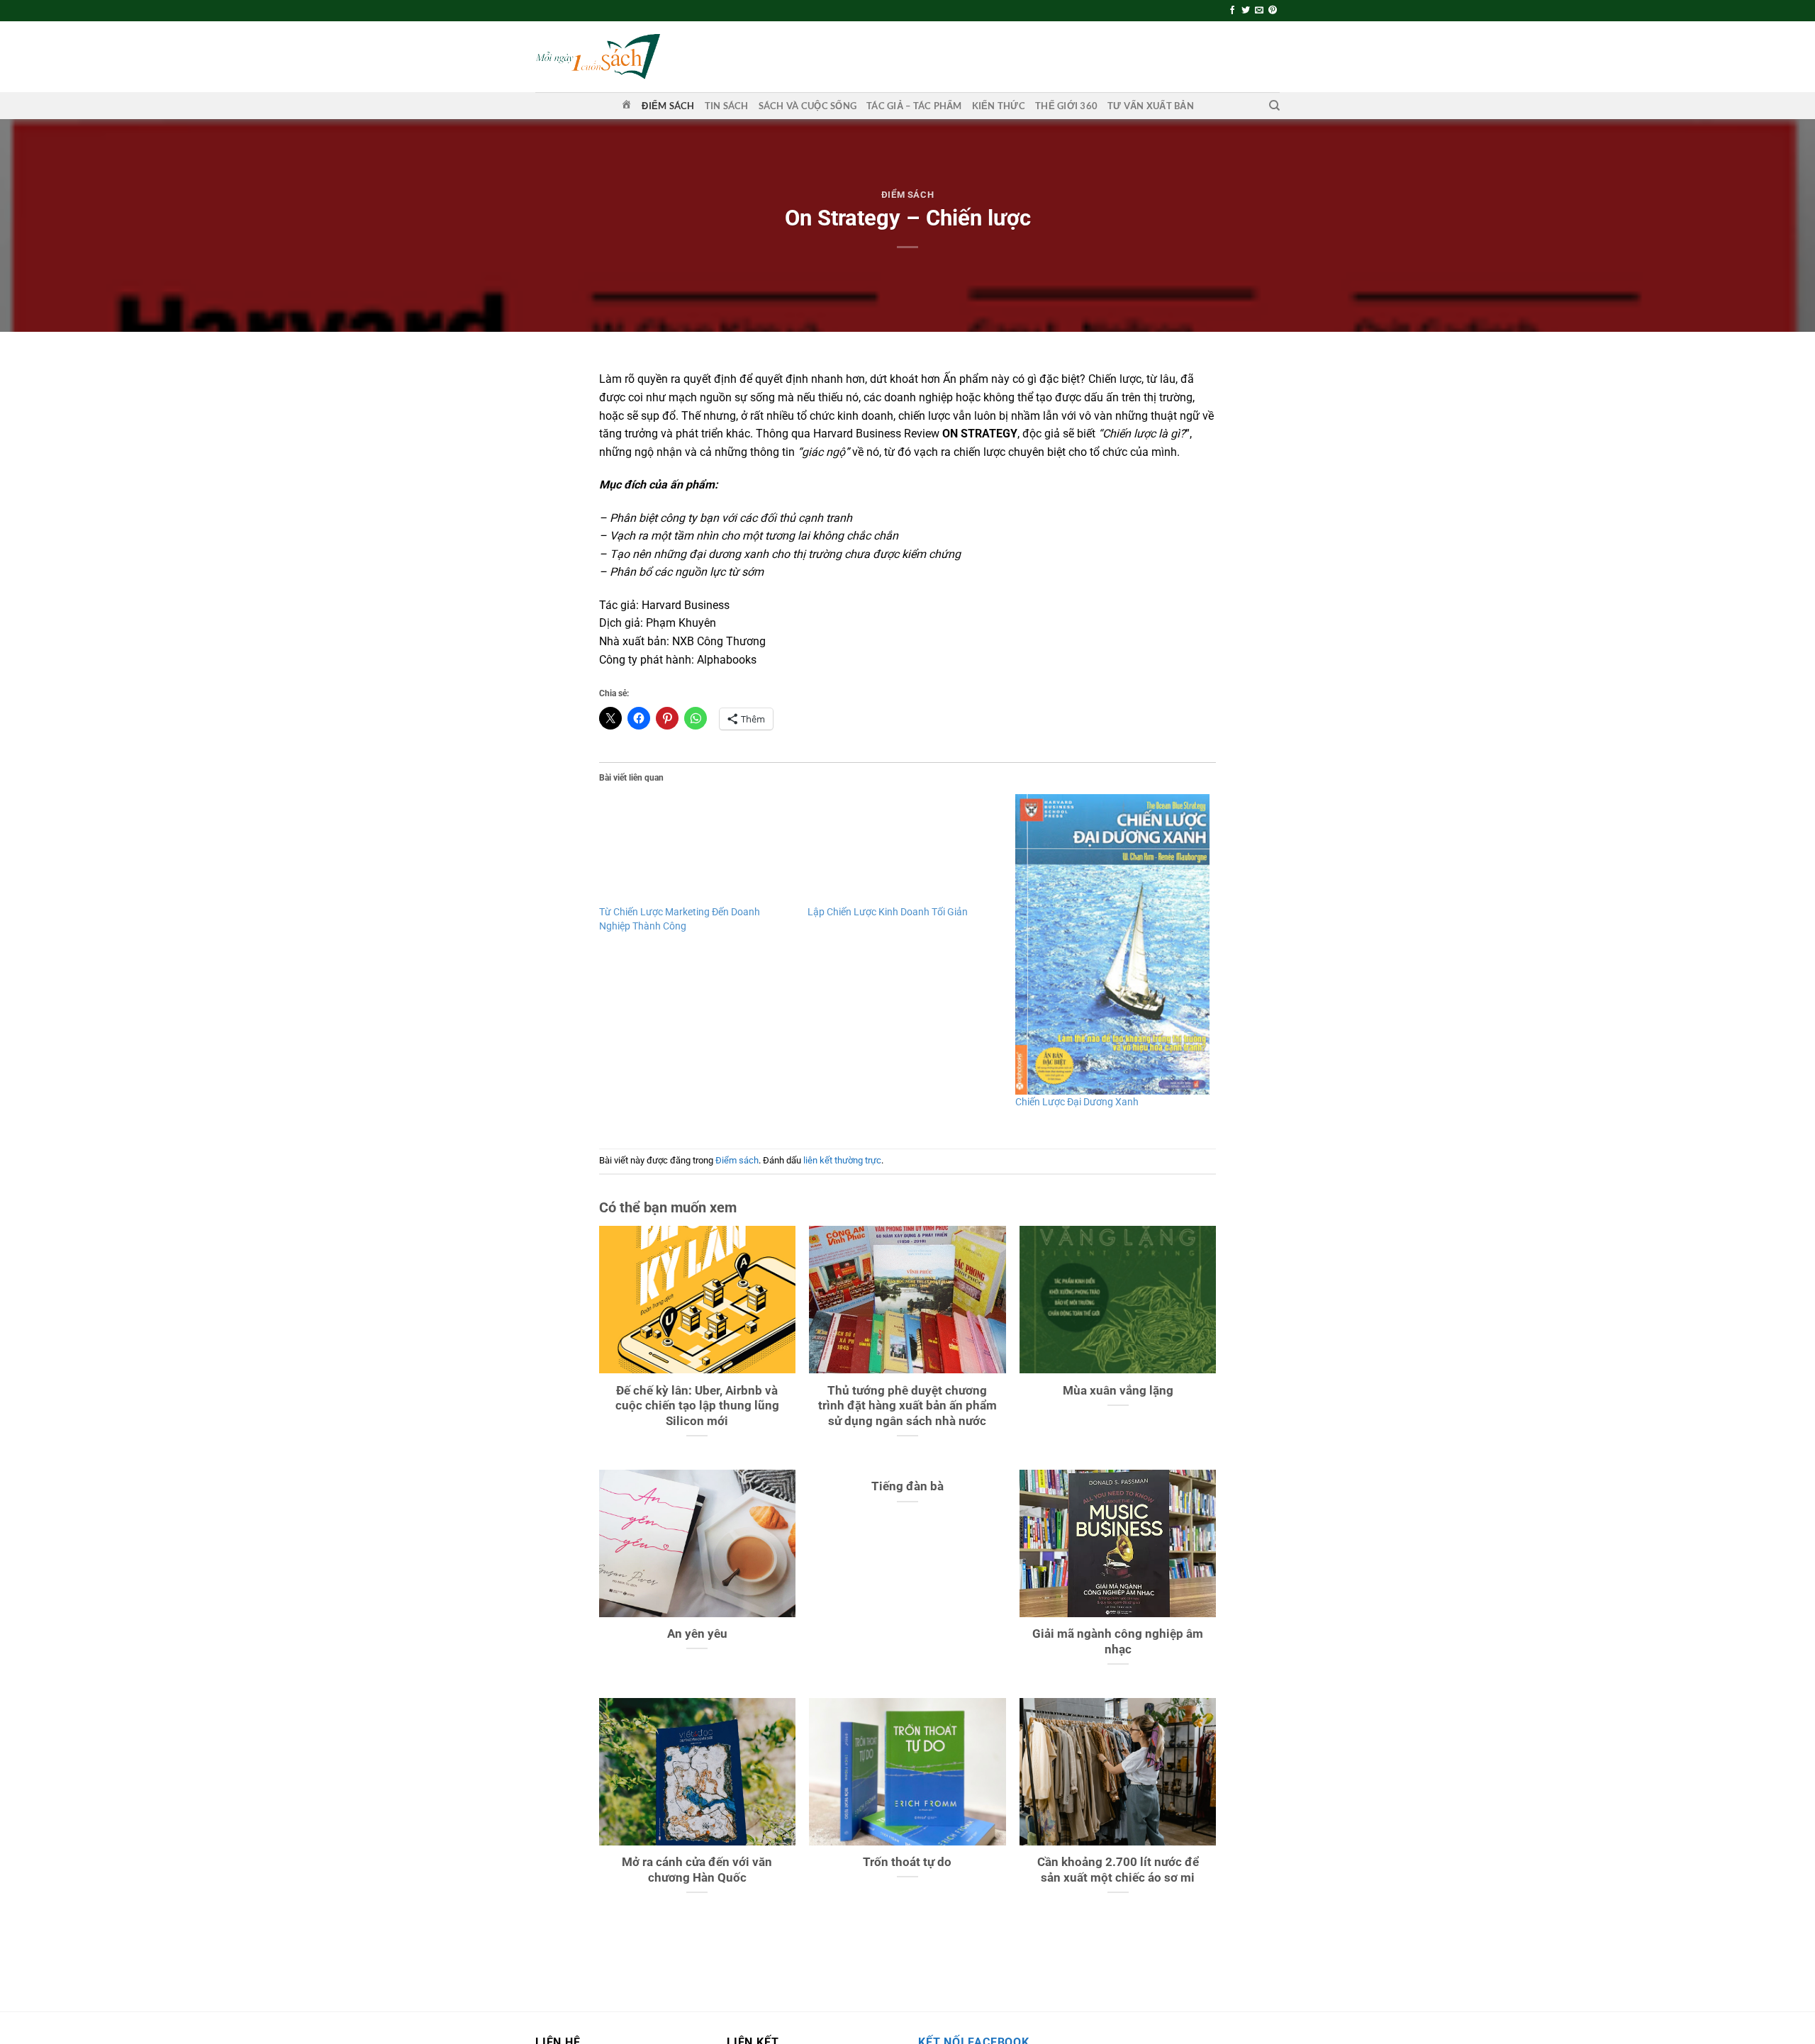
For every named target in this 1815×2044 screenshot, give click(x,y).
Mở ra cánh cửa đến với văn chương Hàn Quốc (697, 1870)
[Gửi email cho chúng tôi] (1259, 11)
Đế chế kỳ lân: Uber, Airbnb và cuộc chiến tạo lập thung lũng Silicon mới (697, 1406)
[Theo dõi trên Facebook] (1232, 11)
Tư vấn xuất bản (1151, 106)
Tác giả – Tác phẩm (914, 106)
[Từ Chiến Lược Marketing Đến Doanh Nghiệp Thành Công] (696, 849)
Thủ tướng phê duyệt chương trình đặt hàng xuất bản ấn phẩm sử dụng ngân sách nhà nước (907, 1406)
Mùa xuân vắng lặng (1118, 1391)
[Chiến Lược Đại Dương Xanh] (1112, 944)
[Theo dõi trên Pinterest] (1273, 11)
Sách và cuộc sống (808, 106)
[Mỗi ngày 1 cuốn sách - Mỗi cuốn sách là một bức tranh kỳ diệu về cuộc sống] (598, 56)
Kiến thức (999, 106)
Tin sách (727, 106)
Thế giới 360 (1066, 106)
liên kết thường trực (842, 1160)
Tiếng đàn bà (907, 1486)
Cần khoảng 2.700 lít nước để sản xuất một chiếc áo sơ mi (1118, 1870)
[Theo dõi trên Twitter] (1246, 11)
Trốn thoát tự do (907, 1862)
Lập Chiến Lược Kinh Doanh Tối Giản (888, 912)
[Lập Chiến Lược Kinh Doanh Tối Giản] (905, 849)
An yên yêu (697, 1634)
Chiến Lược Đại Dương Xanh (1077, 1102)
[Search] (1274, 106)
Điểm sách (668, 106)
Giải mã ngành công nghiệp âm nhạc (1118, 1642)
